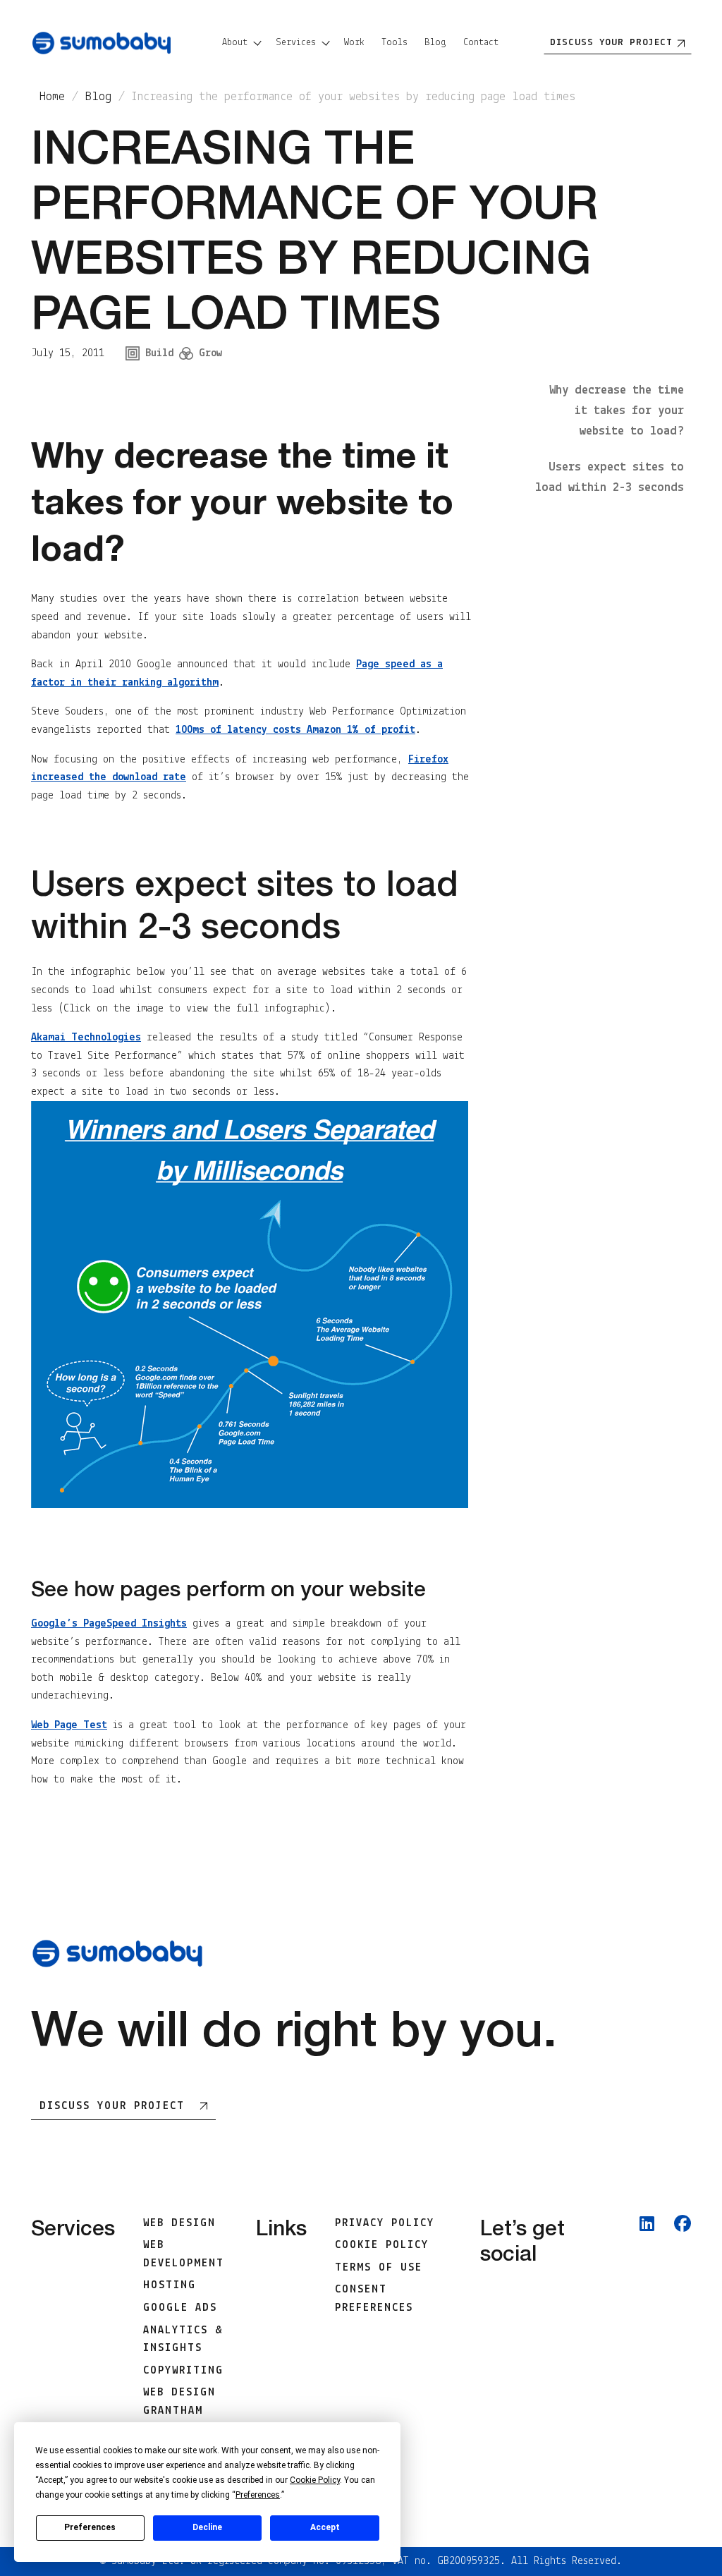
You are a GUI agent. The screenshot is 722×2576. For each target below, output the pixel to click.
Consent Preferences (374, 2299)
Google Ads (180, 2308)
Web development (184, 2254)
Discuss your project (611, 43)
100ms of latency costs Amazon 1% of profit (295, 730)
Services (296, 43)
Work (354, 43)
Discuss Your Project (112, 2106)
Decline (207, 2527)
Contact (481, 43)
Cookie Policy (382, 2245)
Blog (435, 43)
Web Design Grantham (179, 2402)
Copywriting (183, 2371)
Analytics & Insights (183, 2340)
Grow (210, 353)
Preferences (90, 2527)
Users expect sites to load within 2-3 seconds (610, 478)
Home (52, 97)
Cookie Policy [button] (315, 2480)
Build (159, 353)
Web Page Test (69, 1725)
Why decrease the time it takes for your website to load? (617, 411)
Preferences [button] (258, 2495)
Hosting (170, 2285)
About (235, 43)
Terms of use (379, 2268)
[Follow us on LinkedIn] (647, 2346)
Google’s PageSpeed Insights (109, 1624)
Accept (325, 2527)
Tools (394, 43)
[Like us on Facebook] (683, 2346)
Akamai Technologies (86, 1038)
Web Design (179, 2223)
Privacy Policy (385, 2223)
